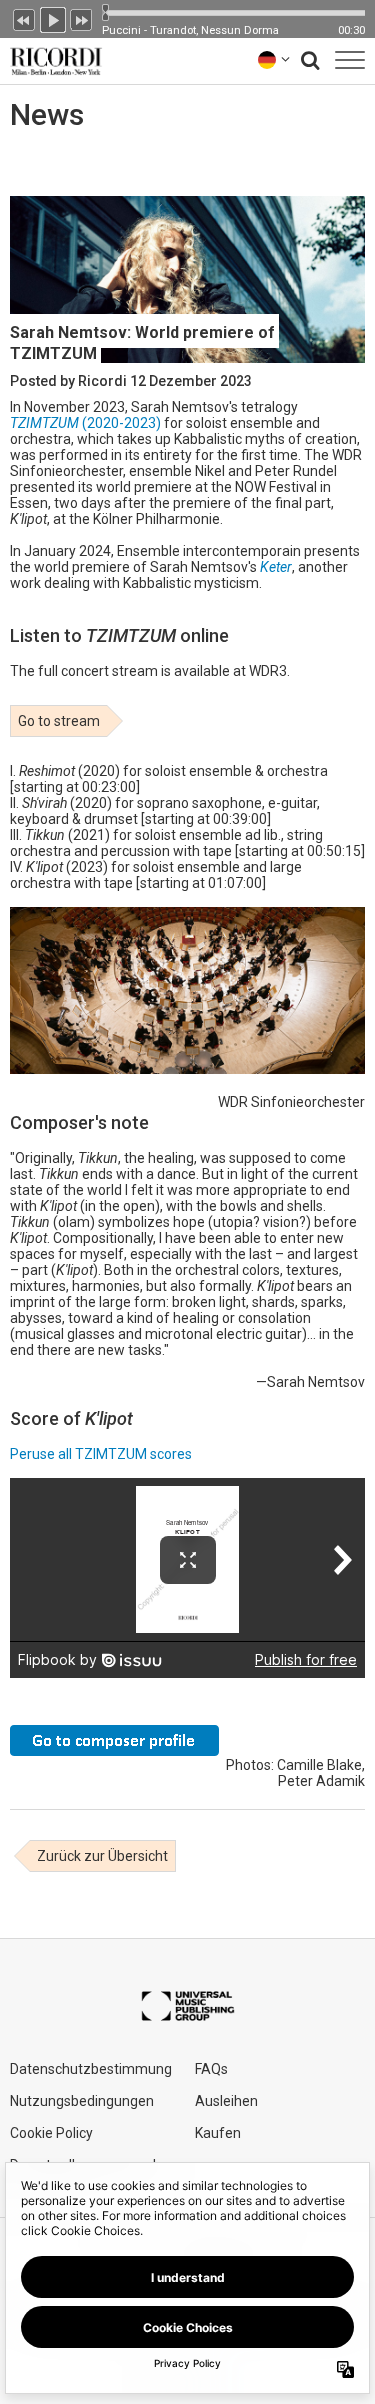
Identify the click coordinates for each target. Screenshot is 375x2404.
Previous (24, 18)
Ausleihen (226, 2101)
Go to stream (59, 721)
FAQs (211, 2069)
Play (53, 18)
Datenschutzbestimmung (91, 2069)
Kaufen (218, 2133)
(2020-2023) (121, 423)
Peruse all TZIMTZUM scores (101, 1454)
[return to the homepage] (52, 59)
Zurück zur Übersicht (102, 1856)
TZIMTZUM (46, 423)
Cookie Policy (51, 2133)
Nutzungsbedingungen (82, 2101)
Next (82, 18)
